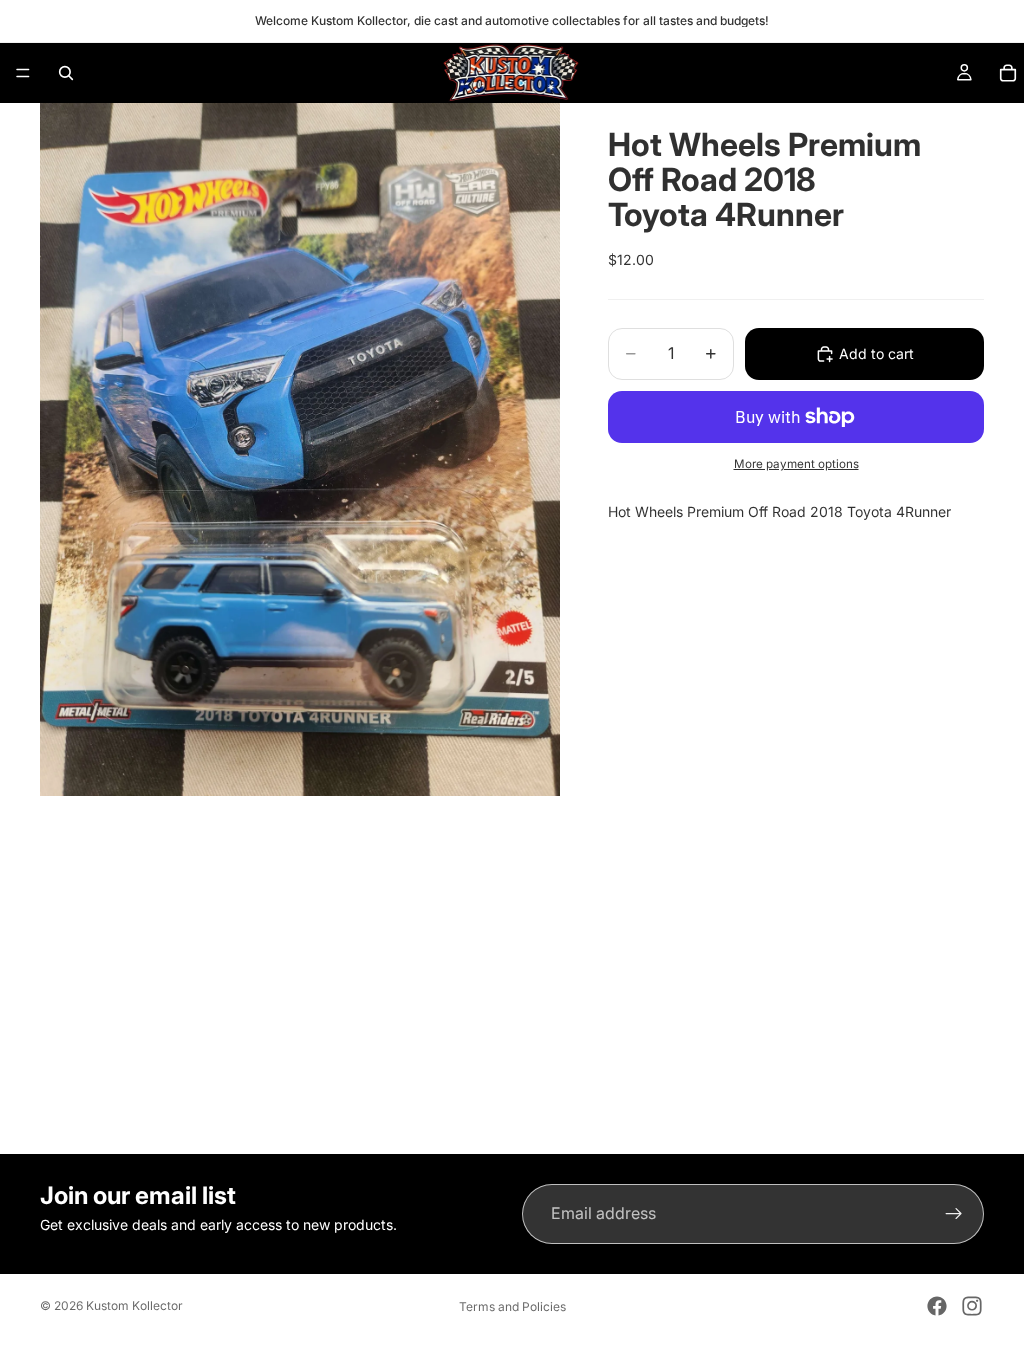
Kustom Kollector (134, 1305)
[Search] (66, 73)
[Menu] (23, 73)
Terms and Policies (512, 1306)
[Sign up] (954, 1214)
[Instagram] (972, 1306)
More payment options (796, 464)
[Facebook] (937, 1306)
